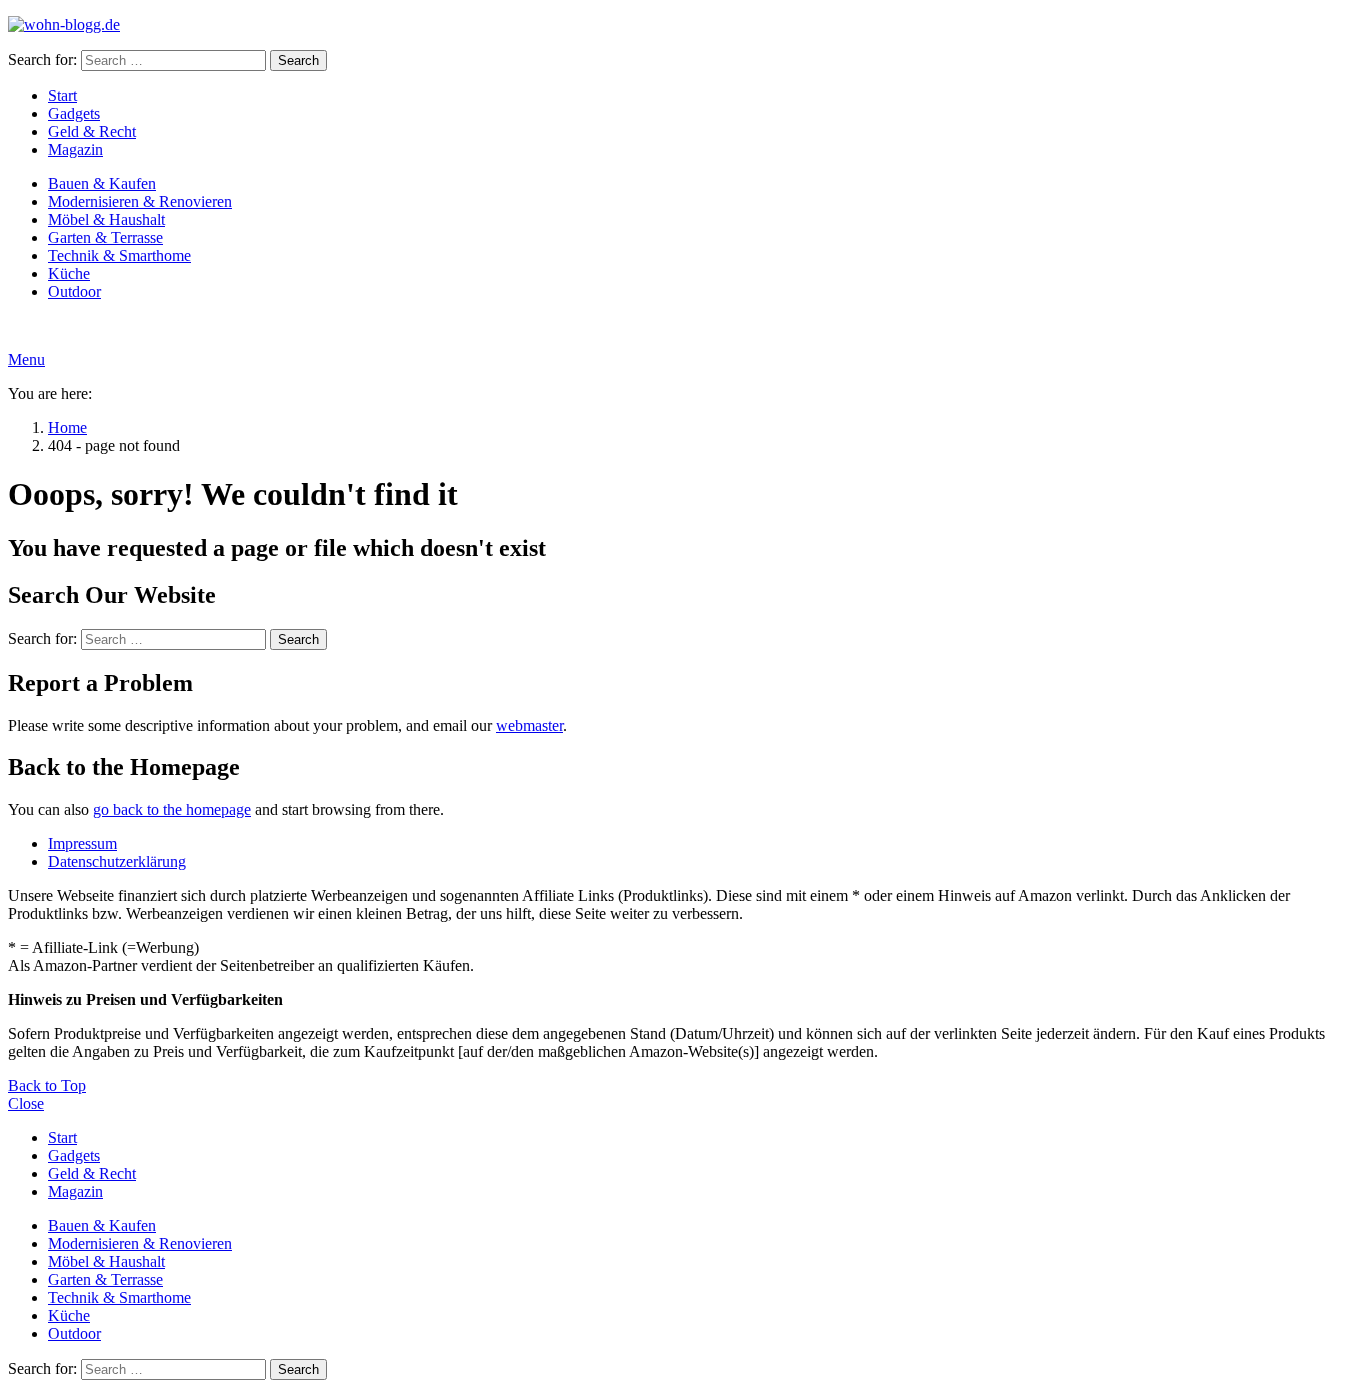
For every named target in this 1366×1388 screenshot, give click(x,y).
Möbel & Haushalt (106, 219)
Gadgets (74, 113)
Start (62, 95)
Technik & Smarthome (119, 255)
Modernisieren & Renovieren (140, 201)
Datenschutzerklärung (117, 861)
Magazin (75, 149)
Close (26, 1103)
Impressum (82, 843)
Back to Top (47, 1085)
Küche (69, 273)
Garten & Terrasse (105, 237)
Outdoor (74, 291)
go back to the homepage (172, 809)
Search (298, 60)
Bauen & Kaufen (102, 183)
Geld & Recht (92, 131)
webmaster (529, 725)
